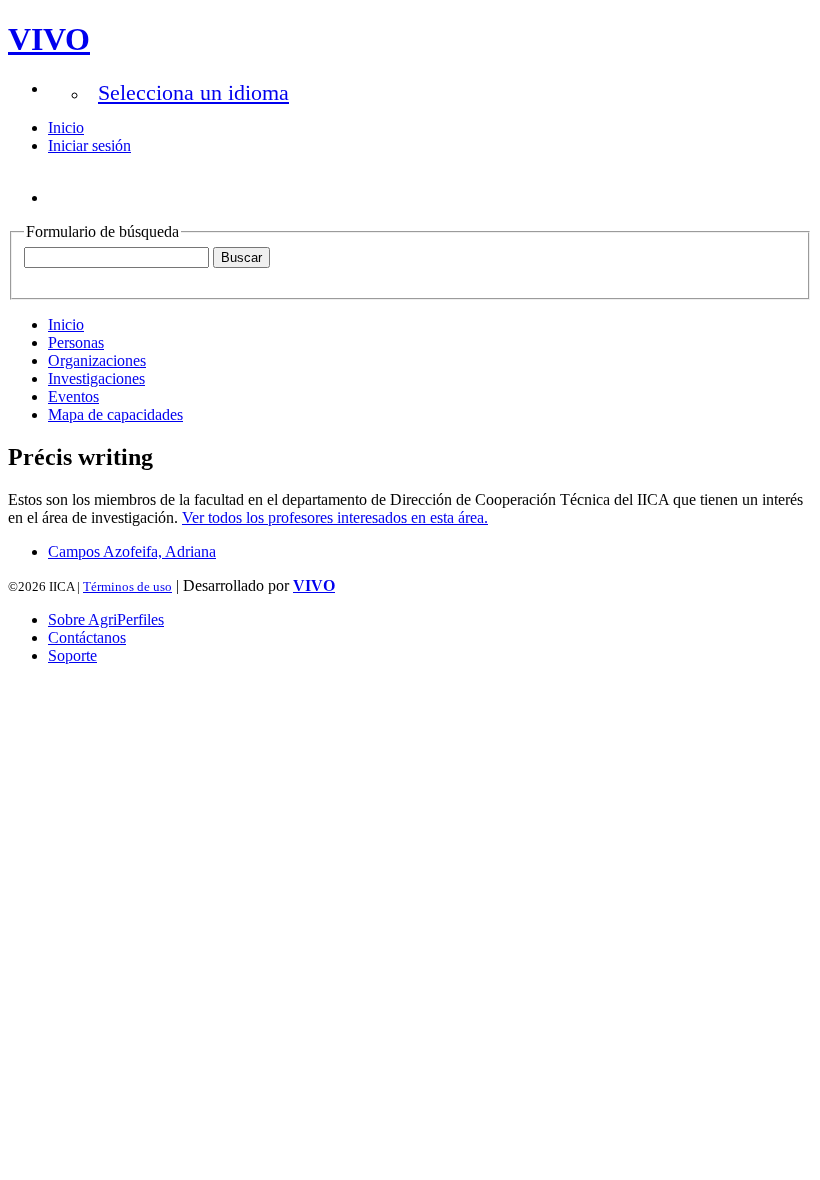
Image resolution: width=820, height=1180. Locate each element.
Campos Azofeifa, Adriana (132, 551)
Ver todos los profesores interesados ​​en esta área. (335, 517)
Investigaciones (96, 378)
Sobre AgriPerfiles (106, 619)
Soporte (72, 655)
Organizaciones (97, 360)
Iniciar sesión (89, 145)
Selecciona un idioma (193, 92)
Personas (76, 342)
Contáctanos (87, 637)
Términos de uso (127, 586)
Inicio (66, 127)
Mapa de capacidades (115, 414)
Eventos (73, 396)
